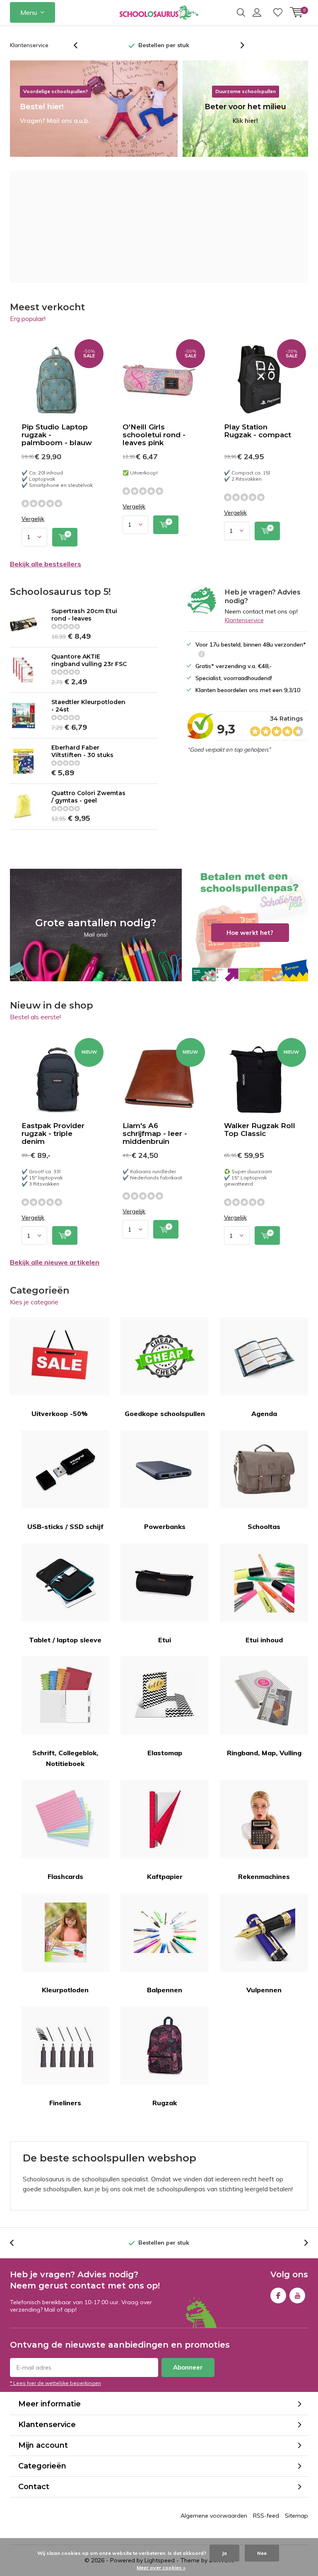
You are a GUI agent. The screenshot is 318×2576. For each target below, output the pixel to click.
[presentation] (80, 45)
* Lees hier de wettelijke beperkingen (55, 2383)
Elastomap (165, 1753)
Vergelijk (33, 519)
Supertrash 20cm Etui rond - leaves (84, 615)
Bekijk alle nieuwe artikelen (55, 1262)
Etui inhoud (264, 1640)
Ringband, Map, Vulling (264, 1753)
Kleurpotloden (65, 1990)
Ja (224, 2553)
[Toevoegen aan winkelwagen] (65, 537)
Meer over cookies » (161, 2568)
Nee (262, 2553)
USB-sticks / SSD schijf (65, 1526)
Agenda (264, 1414)
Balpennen (165, 1990)
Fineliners (65, 2103)
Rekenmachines (264, 1876)
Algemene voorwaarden (214, 2516)
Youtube (297, 2296)
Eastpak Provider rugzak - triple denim (53, 1133)
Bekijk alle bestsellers (46, 564)
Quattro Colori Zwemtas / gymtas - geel (88, 797)
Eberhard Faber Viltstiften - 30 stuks (82, 751)
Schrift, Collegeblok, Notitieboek (65, 1758)
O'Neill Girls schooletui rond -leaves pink (154, 435)
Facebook (278, 2296)
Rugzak (165, 2103)
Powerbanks (165, 1526)
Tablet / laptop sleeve (65, 1640)
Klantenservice (29, 45)
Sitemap (296, 2516)
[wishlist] (278, 12)
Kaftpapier (165, 1876)
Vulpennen (264, 1990)
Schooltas (264, 1526)
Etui (165, 1640)
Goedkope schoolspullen (165, 1414)
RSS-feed (266, 2516)
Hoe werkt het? (250, 925)
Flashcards (65, 1876)
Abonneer (188, 2367)
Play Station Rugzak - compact (258, 431)
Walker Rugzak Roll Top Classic (260, 1130)
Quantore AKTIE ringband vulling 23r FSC (89, 660)
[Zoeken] (241, 12)
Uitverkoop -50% (60, 1414)
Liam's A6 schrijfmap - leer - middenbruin (155, 1133)
